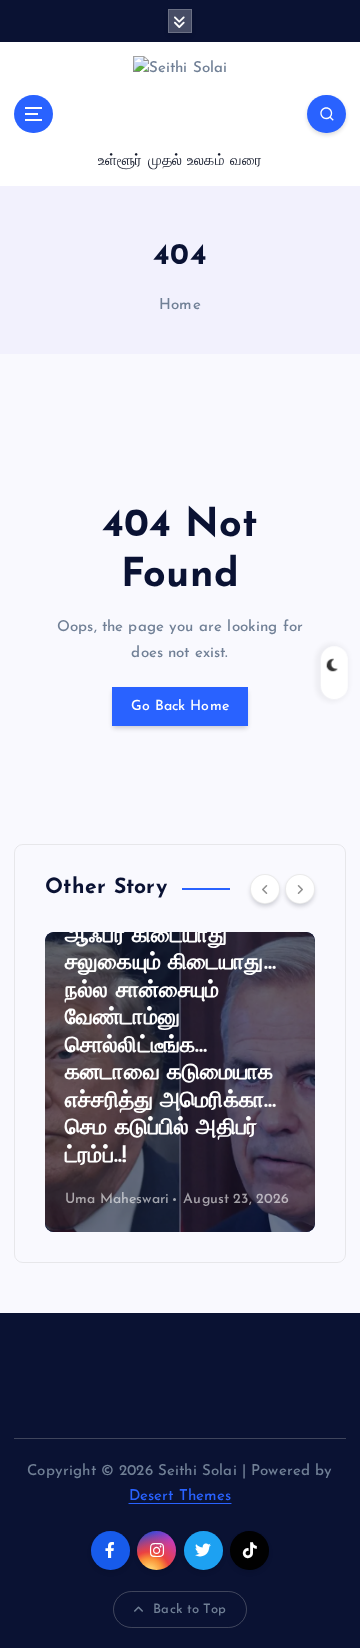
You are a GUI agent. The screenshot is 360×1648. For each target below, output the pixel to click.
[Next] (300, 889)
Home (180, 305)
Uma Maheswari (117, 1199)
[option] (180, 1082)
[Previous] (265, 889)
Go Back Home (180, 706)
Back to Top (189, 1609)
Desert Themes (180, 1496)
